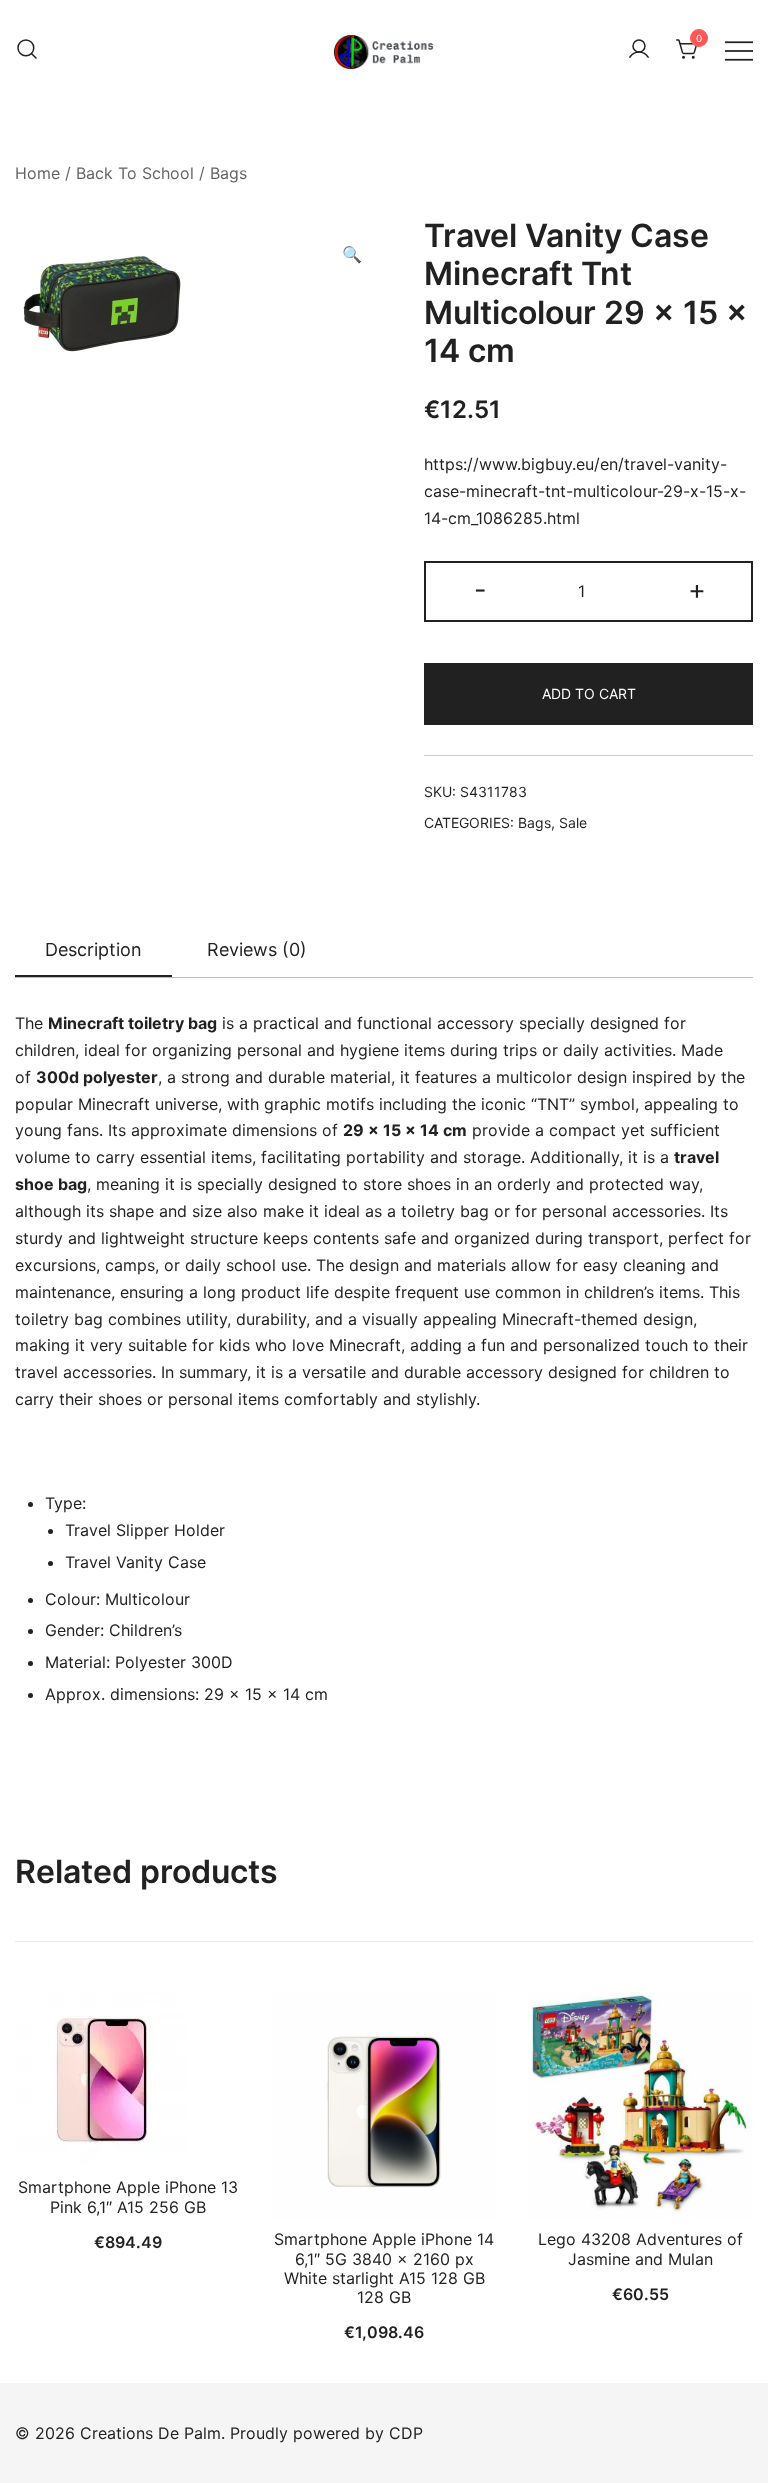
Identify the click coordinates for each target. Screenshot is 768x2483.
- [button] (480, 589)
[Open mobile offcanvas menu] (739, 49)
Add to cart (589, 693)
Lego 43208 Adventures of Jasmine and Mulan (640, 2248)
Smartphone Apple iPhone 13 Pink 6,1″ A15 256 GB (128, 2196)
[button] (352, 254)
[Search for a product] (27, 50)
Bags (228, 173)
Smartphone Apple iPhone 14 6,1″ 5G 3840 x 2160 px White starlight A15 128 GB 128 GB (384, 2268)
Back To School (135, 173)
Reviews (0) (257, 949)
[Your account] (639, 50)
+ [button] (697, 589)
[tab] (93, 951)
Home (37, 173)
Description (93, 949)
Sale (573, 822)
